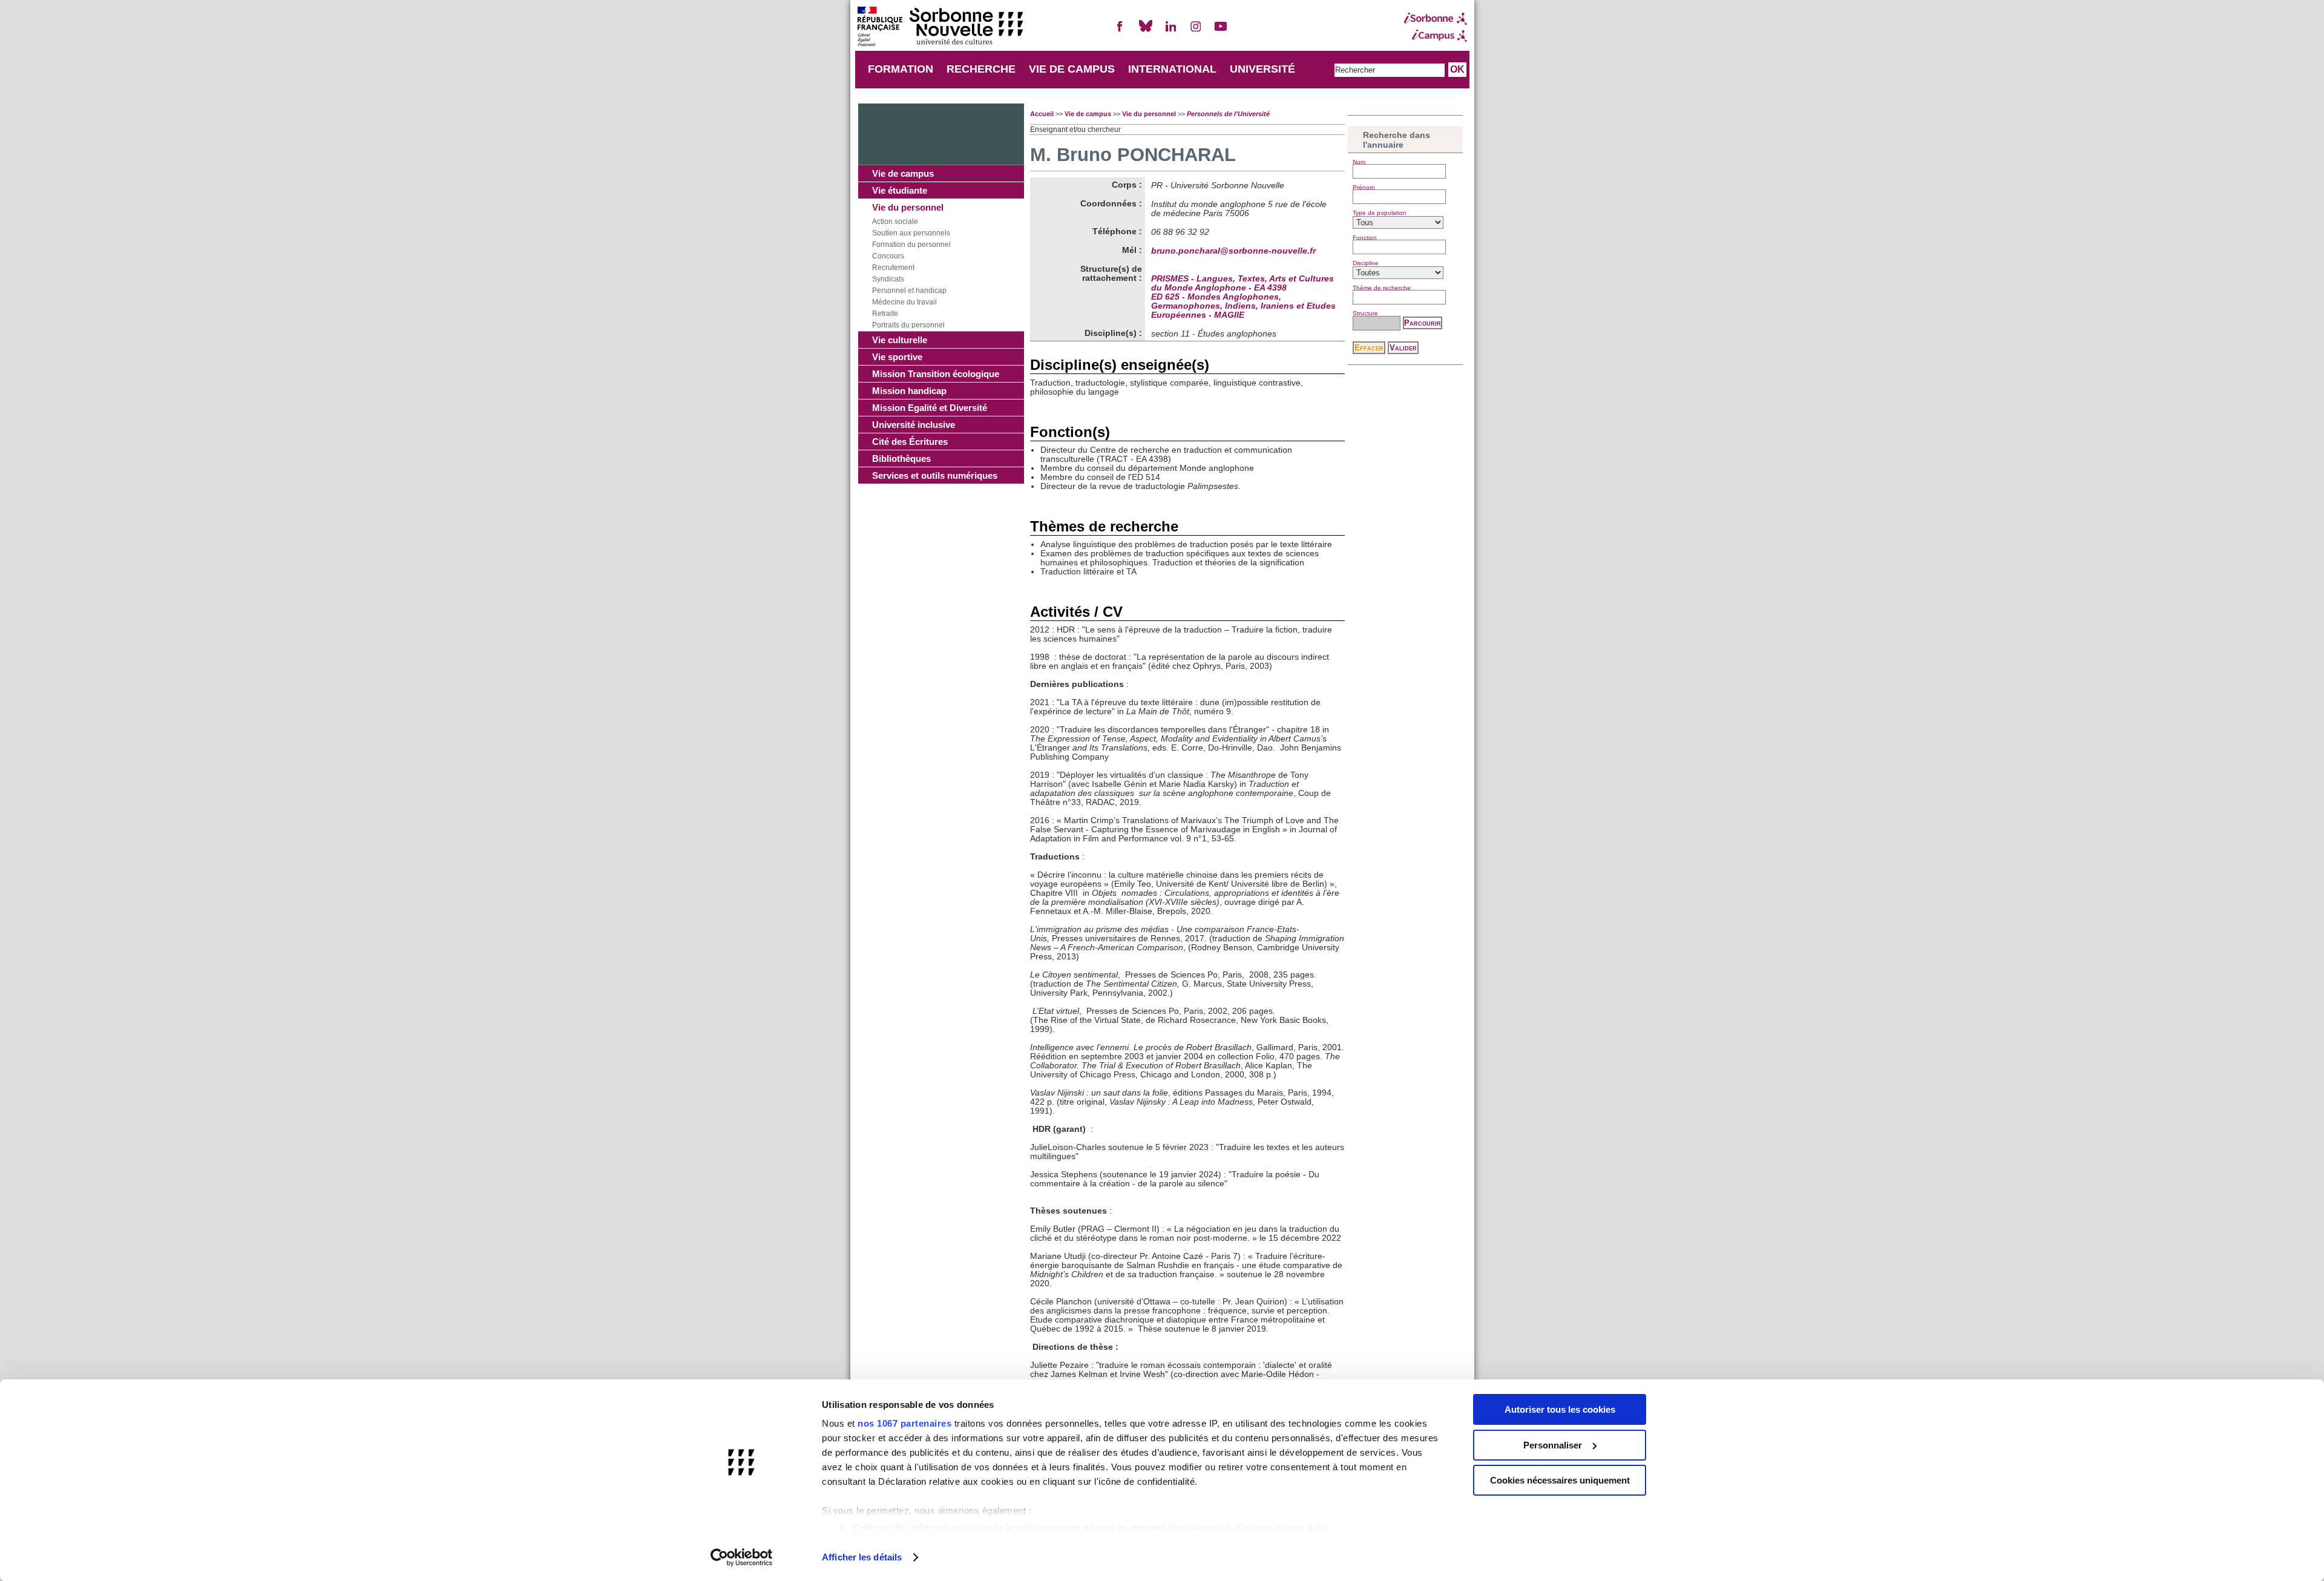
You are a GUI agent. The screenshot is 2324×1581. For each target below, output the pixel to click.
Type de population (1380, 213)
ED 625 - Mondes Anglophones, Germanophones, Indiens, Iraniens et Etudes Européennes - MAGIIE (1243, 306)
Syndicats (888, 279)
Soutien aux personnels (911, 233)
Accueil (1042, 114)
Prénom (1364, 187)
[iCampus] (1436, 36)
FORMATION (901, 69)
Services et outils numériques (935, 475)
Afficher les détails (862, 1557)
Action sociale (895, 222)
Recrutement (893, 268)
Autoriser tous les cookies (1560, 1409)
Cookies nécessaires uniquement (1560, 1480)
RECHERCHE (981, 69)
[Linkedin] (1170, 31)
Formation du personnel (911, 245)
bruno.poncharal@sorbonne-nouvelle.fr (1233, 251)
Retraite (885, 314)
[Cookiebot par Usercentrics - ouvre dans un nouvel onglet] (742, 1557)
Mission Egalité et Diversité (930, 408)
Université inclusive (914, 425)
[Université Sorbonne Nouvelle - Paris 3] (940, 28)
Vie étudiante (900, 190)
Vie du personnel (908, 207)
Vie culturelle (900, 340)
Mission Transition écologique (936, 374)
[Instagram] (1196, 31)
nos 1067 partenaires (904, 1423)
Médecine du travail (904, 302)
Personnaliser (1553, 1445)
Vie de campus (903, 173)
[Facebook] (1120, 31)
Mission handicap (909, 391)
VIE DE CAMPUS (1072, 69)
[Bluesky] (1146, 31)
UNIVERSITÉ (1262, 69)
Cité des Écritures (910, 442)
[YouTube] (1221, 31)
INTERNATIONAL (1172, 69)
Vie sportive (897, 357)
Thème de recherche (1382, 288)
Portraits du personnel (908, 325)
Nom (1359, 162)
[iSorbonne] (1436, 19)
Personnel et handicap (909, 291)
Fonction (1365, 238)
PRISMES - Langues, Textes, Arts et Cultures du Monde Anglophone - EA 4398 (1242, 283)
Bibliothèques (901, 459)
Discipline (1366, 263)
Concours (888, 256)
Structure (1365, 313)
